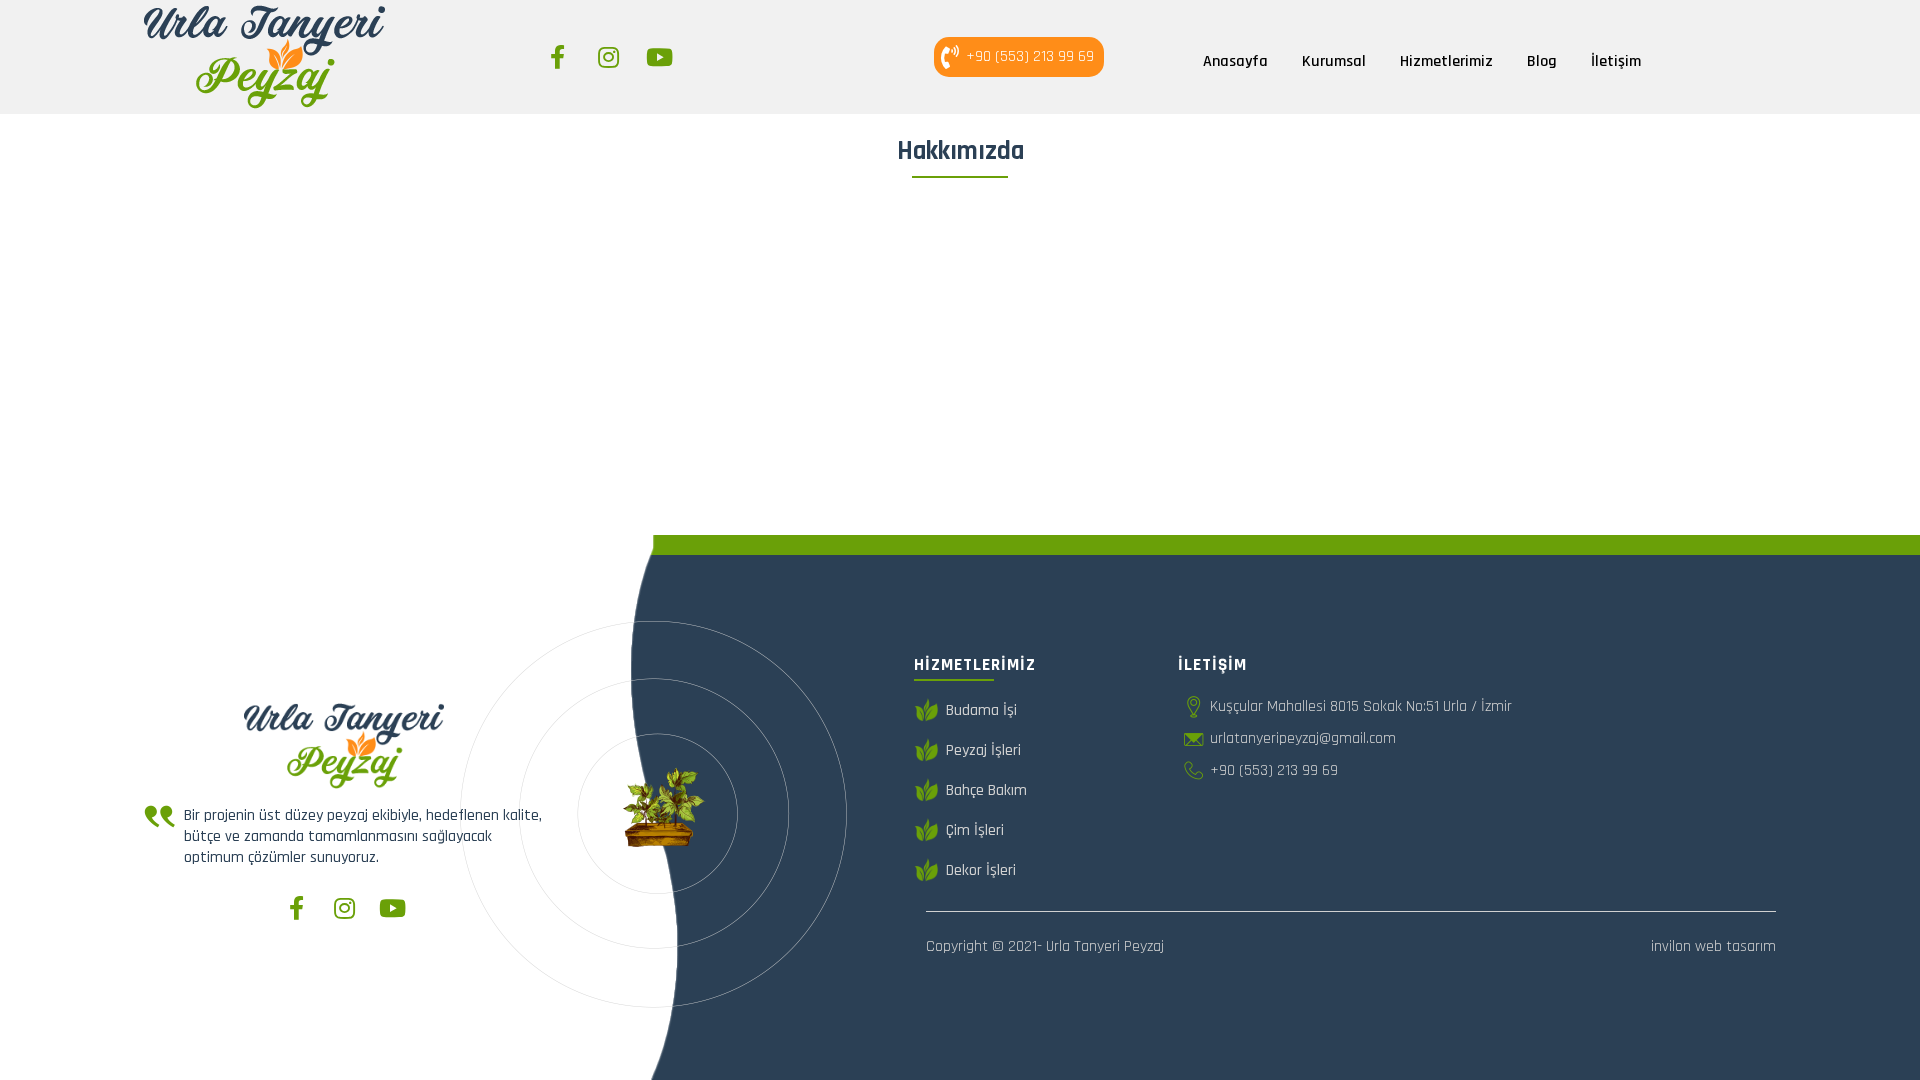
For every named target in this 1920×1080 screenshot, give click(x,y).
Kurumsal (1334, 61)
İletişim (1616, 61)
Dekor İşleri (981, 870)
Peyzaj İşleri (983, 750)
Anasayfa (1235, 61)
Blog (1542, 61)
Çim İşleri (975, 830)
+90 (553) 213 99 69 (1030, 56)
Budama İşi (981, 710)
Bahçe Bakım (986, 790)
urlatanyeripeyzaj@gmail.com (1303, 738)
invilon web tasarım (1713, 946)
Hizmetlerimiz (1446, 61)
